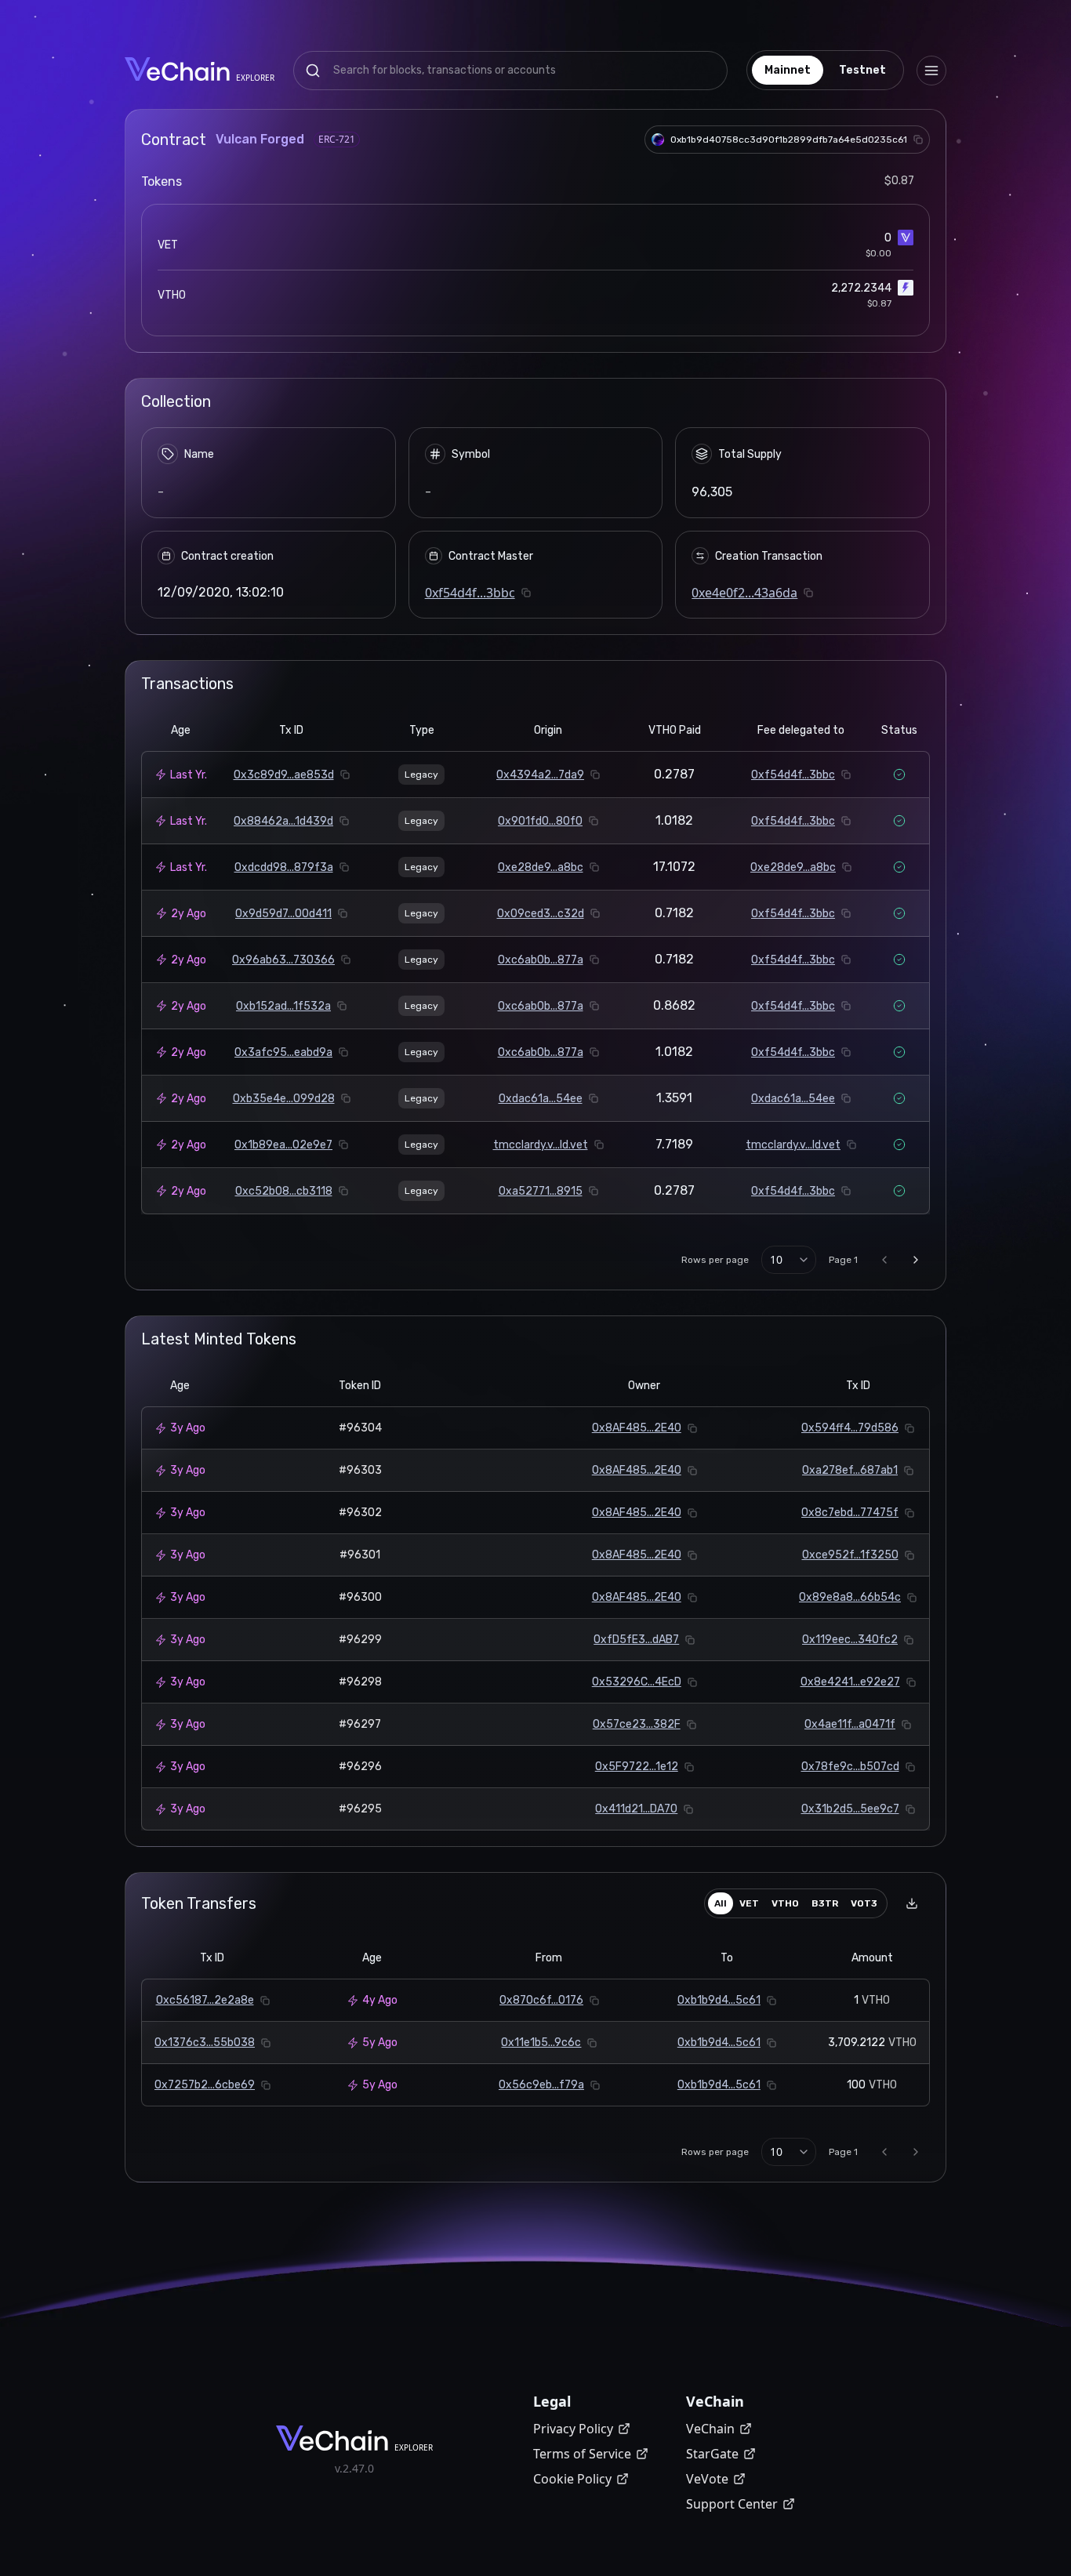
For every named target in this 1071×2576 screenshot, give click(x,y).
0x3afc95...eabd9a (283, 1052)
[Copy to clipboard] (918, 140)
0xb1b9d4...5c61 (719, 2000)
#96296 (360, 1767)
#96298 (360, 1682)
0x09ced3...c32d (541, 914)
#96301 (360, 1555)
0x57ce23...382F (637, 1724)
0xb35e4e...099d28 (284, 1099)
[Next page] (916, 1260)
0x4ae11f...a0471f (850, 1724)
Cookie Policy (572, 2479)
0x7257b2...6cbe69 (205, 2085)
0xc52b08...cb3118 (284, 1191)
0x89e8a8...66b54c (850, 1597)
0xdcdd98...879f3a (284, 867)
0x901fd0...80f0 (540, 821)
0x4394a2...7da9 (540, 775)
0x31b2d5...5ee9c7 (850, 1809)
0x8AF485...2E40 (637, 1428)
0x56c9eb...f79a (541, 2085)
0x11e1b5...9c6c (541, 2043)
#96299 (360, 1640)
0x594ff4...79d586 (850, 1428)
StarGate (712, 2454)
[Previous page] (884, 1260)
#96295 (360, 1809)
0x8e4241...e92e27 (850, 1682)
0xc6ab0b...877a (541, 960)
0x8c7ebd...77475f (850, 1513)
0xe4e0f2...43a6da (744, 593)
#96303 (360, 1470)
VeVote (707, 2479)
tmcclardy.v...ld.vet (541, 1145)
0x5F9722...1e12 (637, 1767)
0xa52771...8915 (541, 1191)
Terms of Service (582, 2454)
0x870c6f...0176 (541, 2000)
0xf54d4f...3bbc (470, 593)
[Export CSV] (912, 1903)
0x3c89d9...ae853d (284, 775)
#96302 (360, 1513)
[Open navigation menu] (931, 71)
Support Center (732, 2504)
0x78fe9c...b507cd (850, 1767)
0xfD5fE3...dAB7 (636, 1640)
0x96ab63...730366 (283, 960)
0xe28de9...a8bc (541, 867)
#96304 (360, 1428)
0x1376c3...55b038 (205, 2043)
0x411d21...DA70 (636, 1809)
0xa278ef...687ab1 (850, 1470)
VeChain (710, 2429)
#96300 (360, 1597)
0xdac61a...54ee (541, 1099)
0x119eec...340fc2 (850, 1640)
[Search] (313, 71)
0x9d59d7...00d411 (283, 914)
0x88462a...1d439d (283, 821)
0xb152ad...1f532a (283, 1006)
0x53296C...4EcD (637, 1682)
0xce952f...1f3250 (850, 1555)
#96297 (360, 1724)
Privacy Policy (573, 2429)
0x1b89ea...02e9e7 (283, 1145)
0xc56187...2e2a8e (205, 2000)
